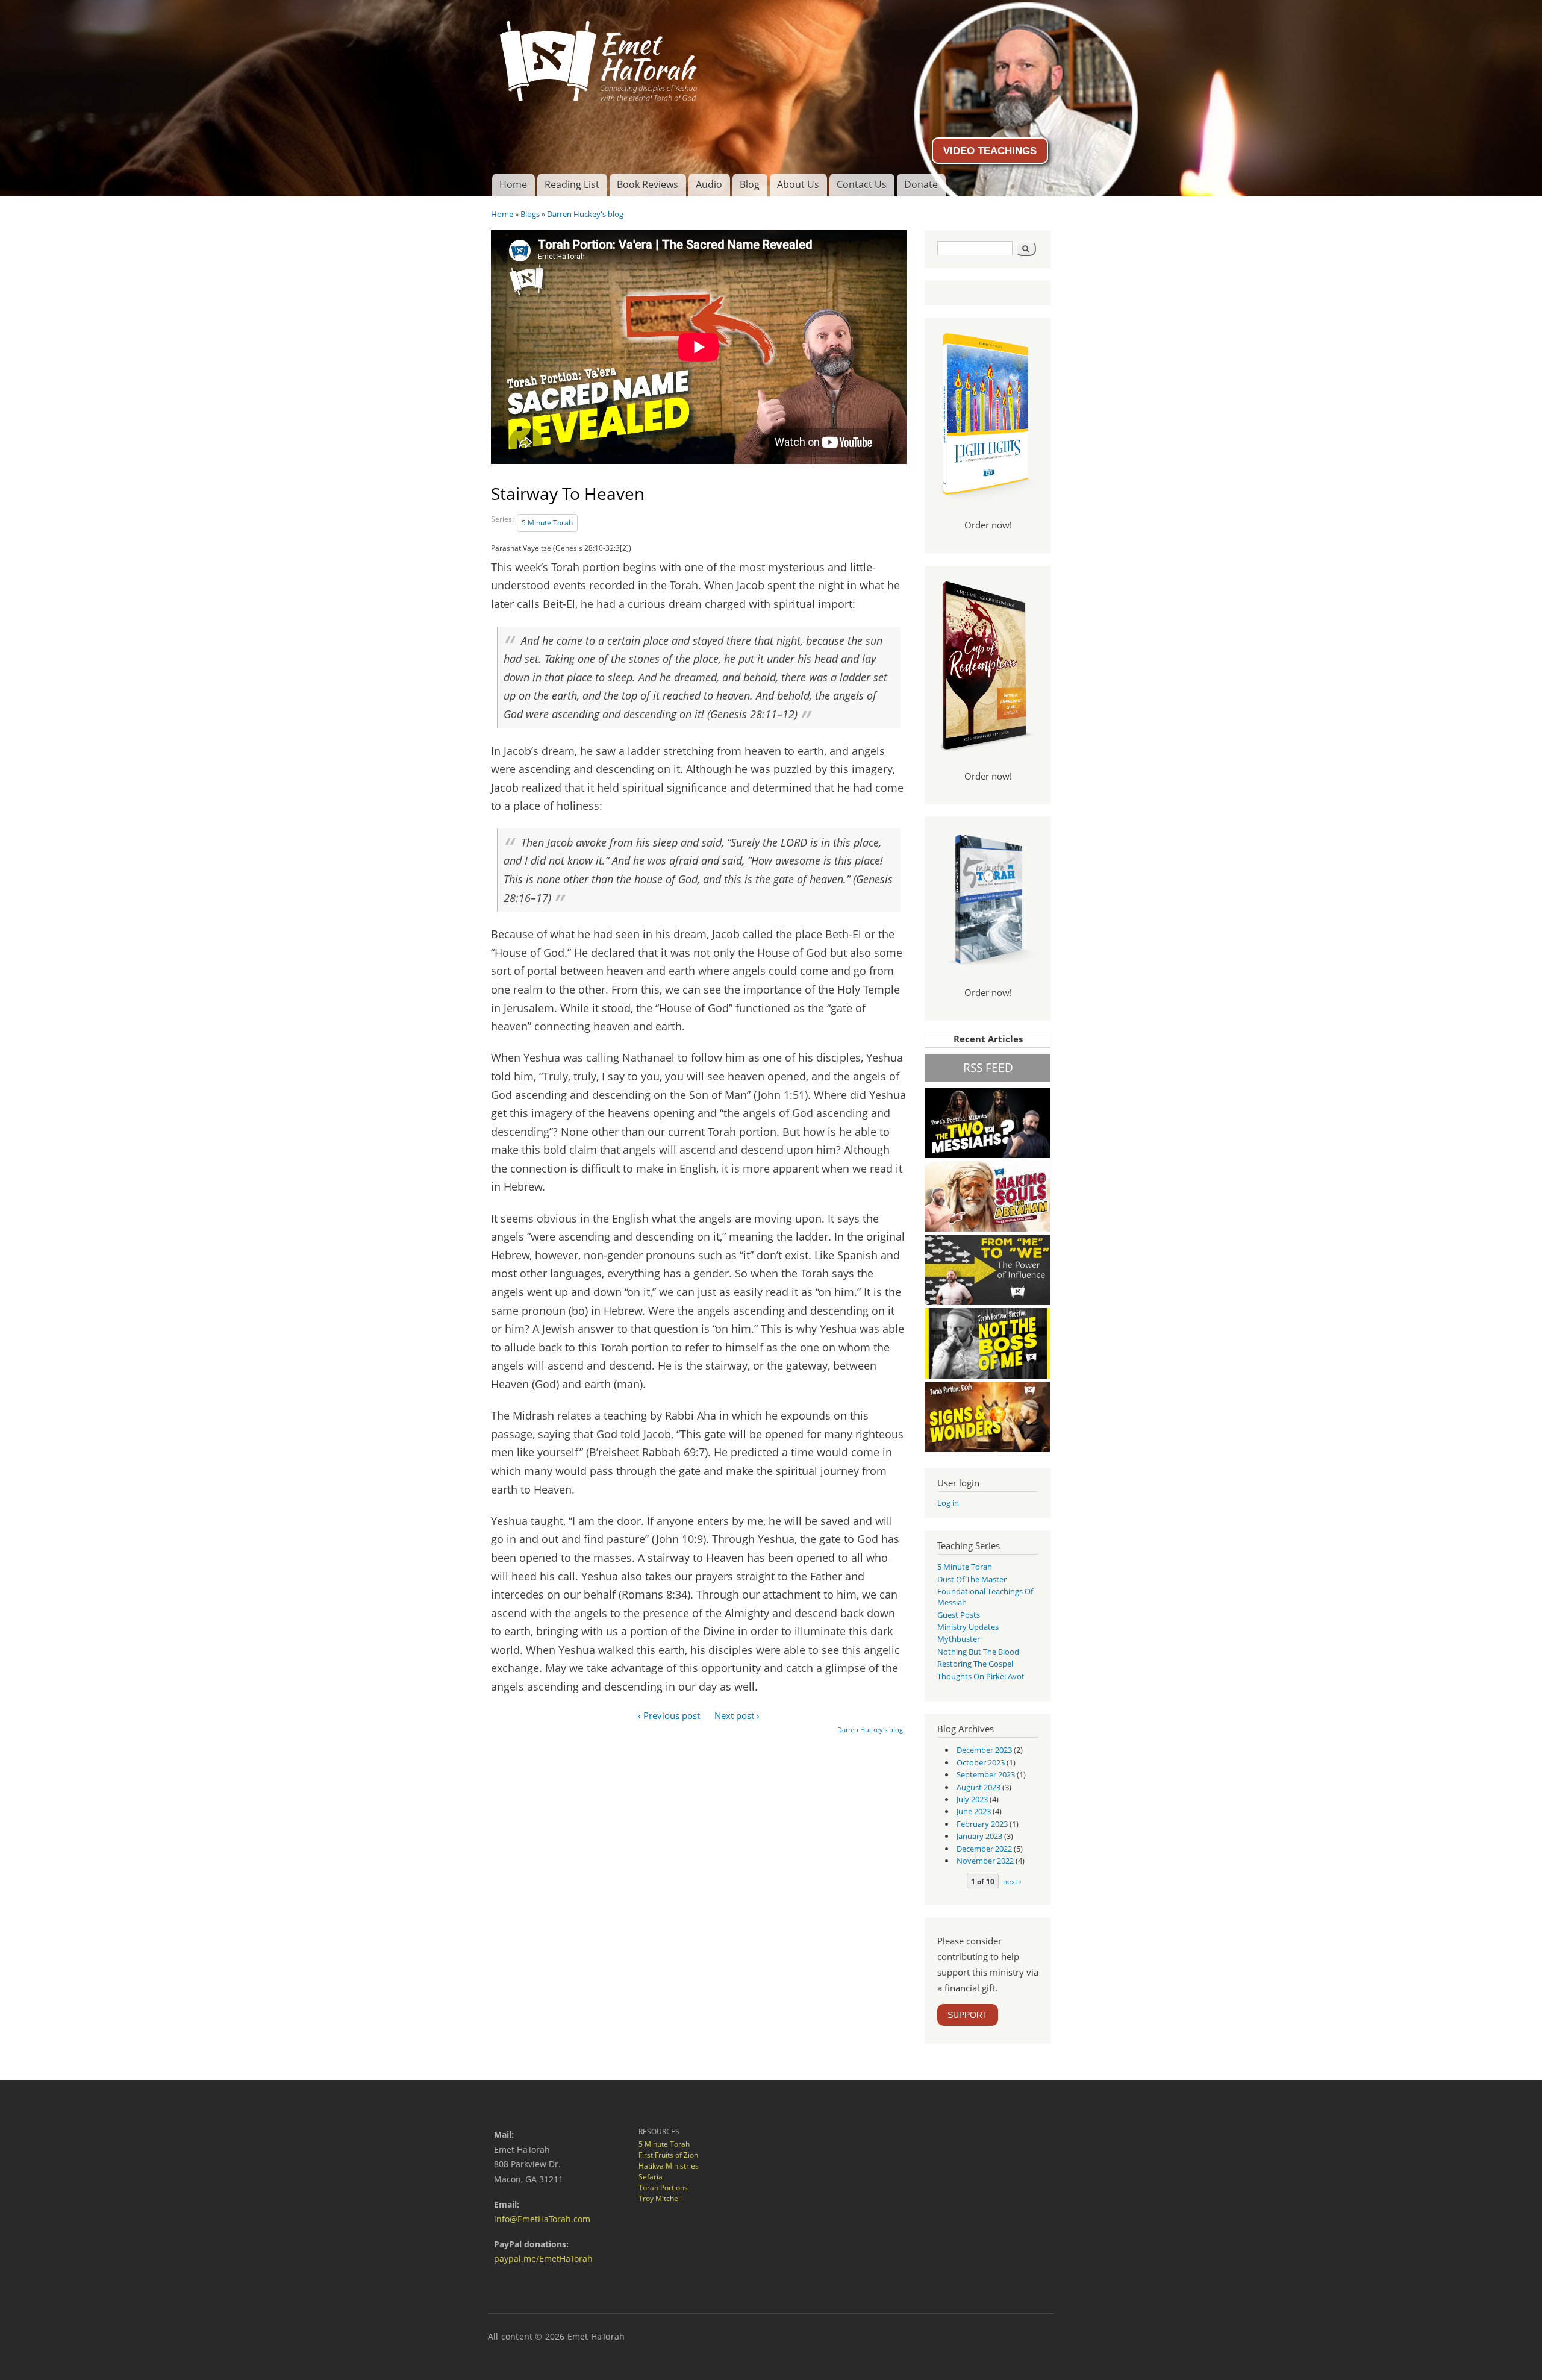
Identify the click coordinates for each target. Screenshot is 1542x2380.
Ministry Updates (968, 1627)
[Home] (771, 57)
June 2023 (974, 1811)
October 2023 (981, 1762)
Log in (948, 1503)
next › (1012, 1881)
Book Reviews (648, 184)
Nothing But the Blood (978, 1652)
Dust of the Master (972, 1579)
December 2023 (984, 1750)
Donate (921, 184)
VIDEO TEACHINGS (990, 151)
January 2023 (979, 1836)
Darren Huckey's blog (585, 214)
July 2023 (972, 1799)
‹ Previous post (669, 1715)
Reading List (572, 184)
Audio (709, 184)
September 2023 (986, 1774)
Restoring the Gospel (975, 1664)
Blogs (530, 214)
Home (513, 184)
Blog (750, 184)
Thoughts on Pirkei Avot (981, 1676)
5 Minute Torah (547, 523)
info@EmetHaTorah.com (542, 2219)
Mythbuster (959, 1639)
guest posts (959, 1615)
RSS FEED (988, 1067)
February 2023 (982, 1824)
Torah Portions (663, 2187)
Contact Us (862, 184)
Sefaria (651, 2177)
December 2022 (984, 1849)
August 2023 (979, 1787)
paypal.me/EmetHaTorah (543, 2259)
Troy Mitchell (660, 2198)
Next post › (737, 1715)
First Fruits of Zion (668, 2155)
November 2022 (985, 1861)
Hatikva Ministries (669, 2166)
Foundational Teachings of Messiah (985, 1597)
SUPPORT (968, 2015)
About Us (798, 184)
